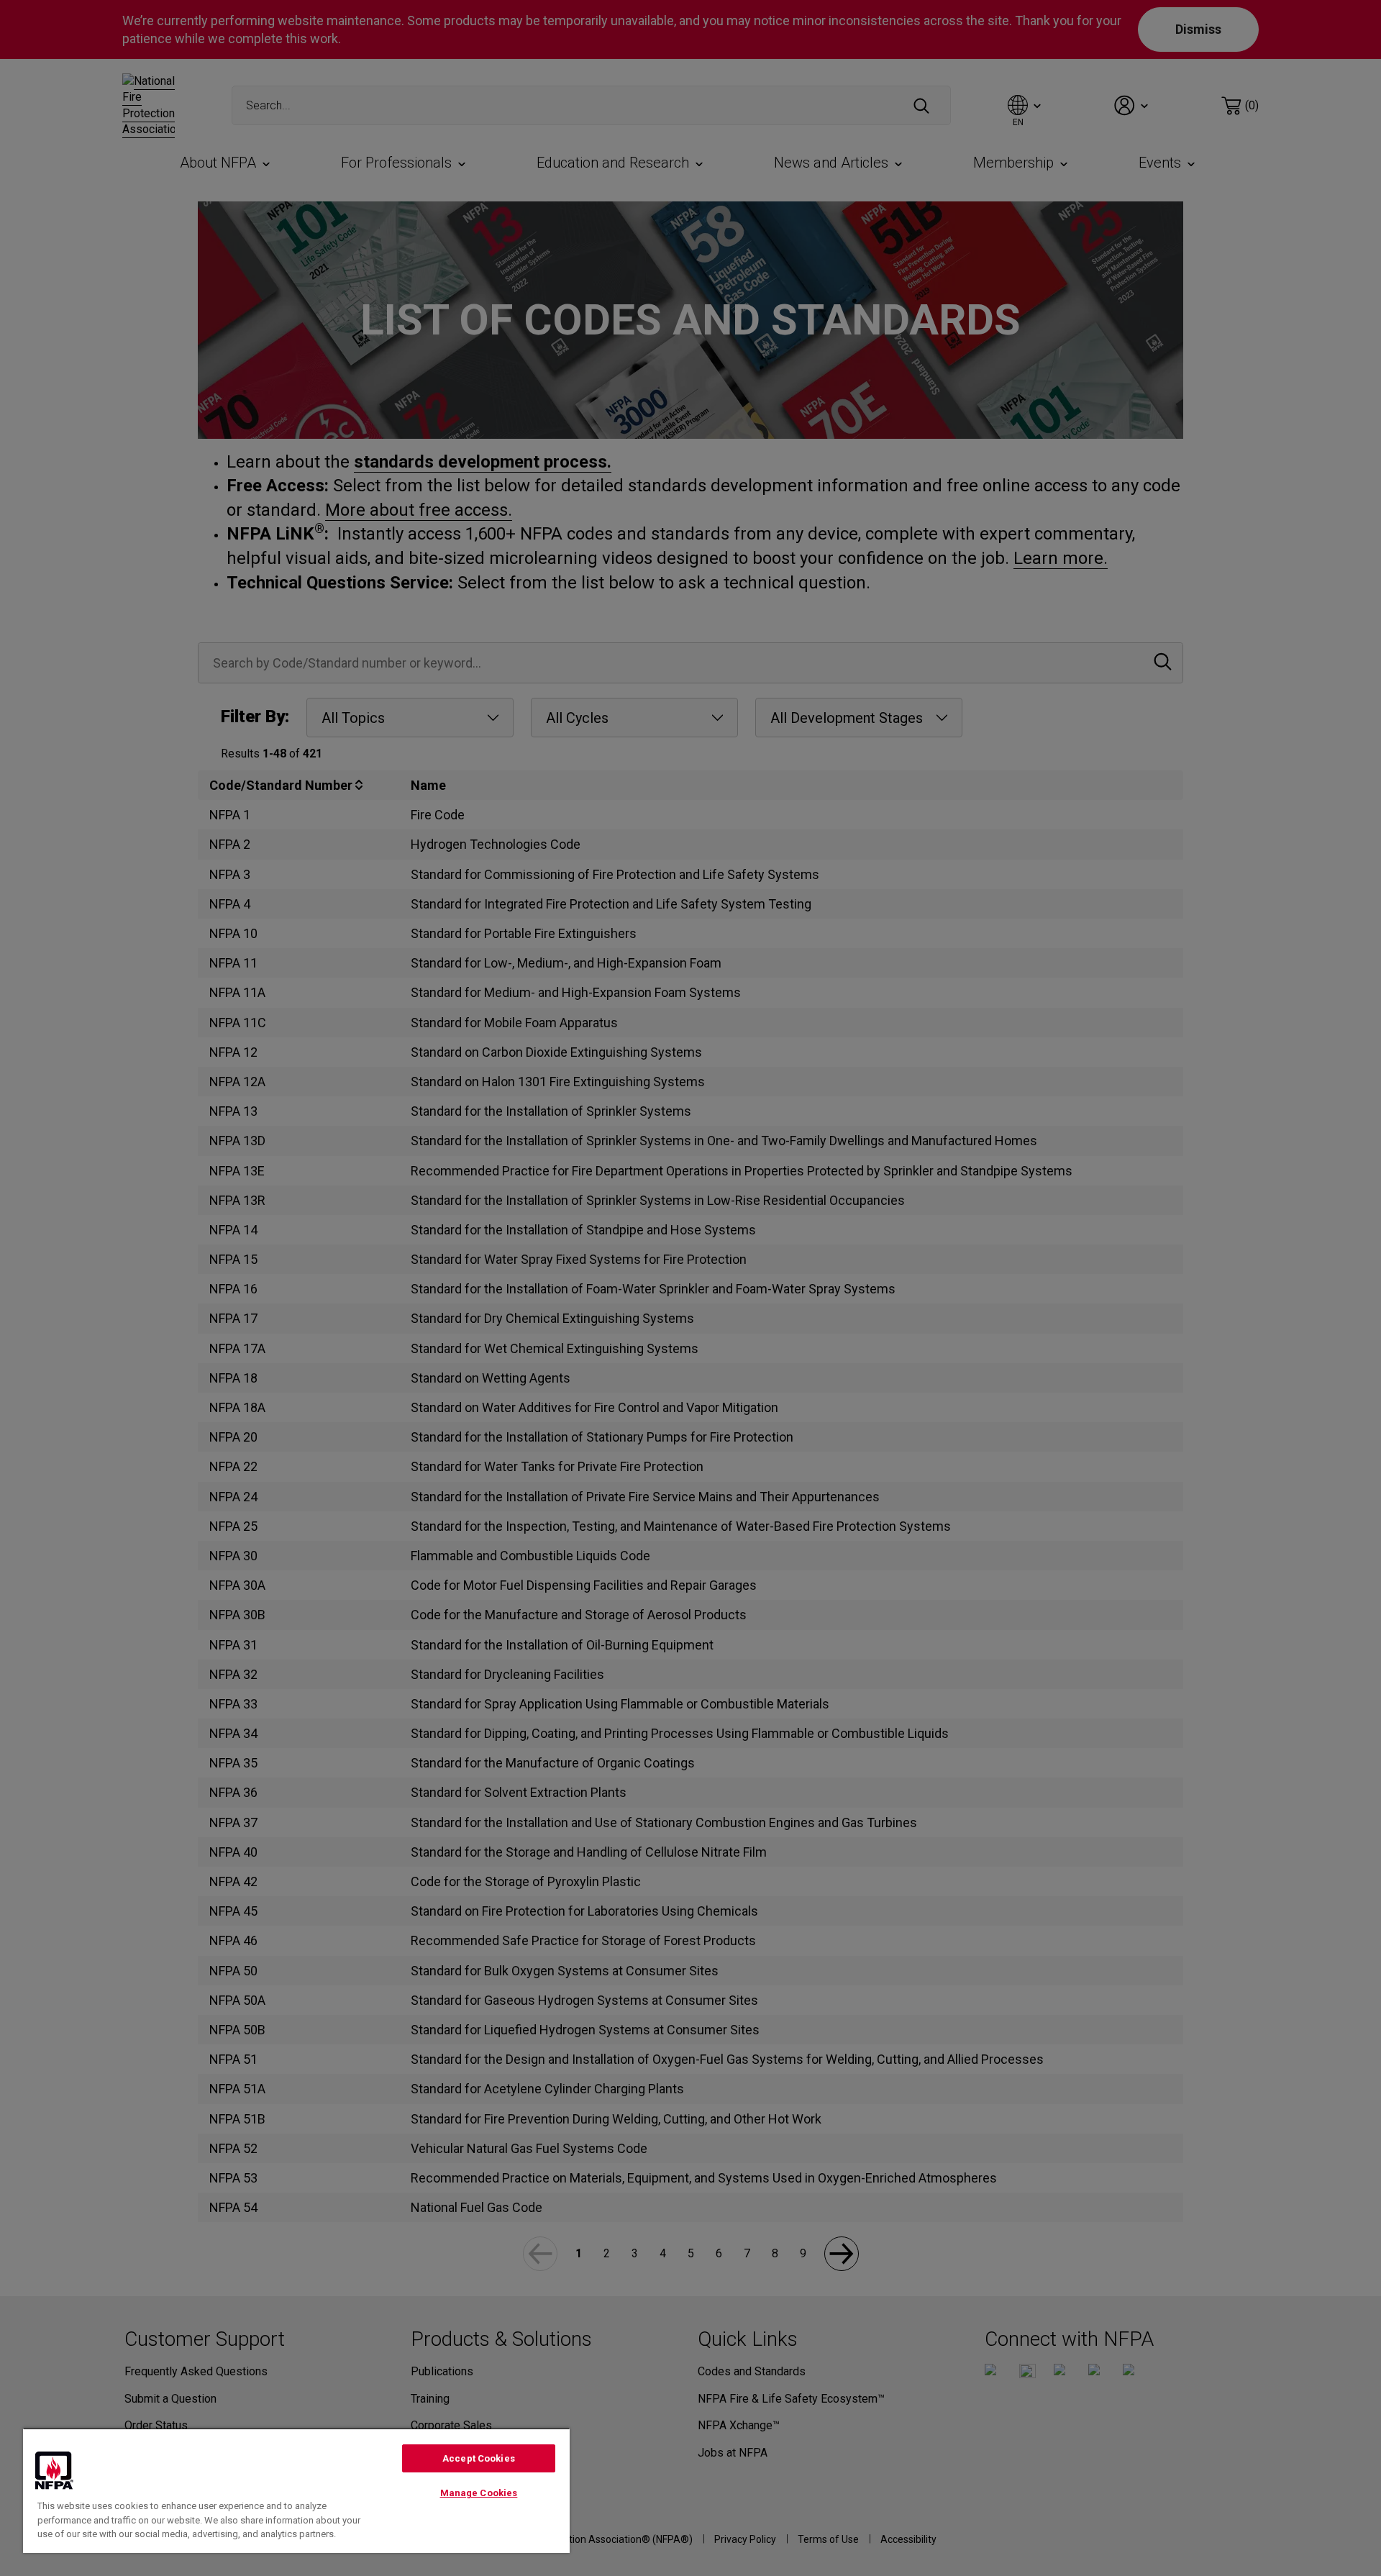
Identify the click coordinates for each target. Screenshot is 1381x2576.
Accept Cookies (479, 2458)
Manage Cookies (479, 2493)
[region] (296, 2490)
